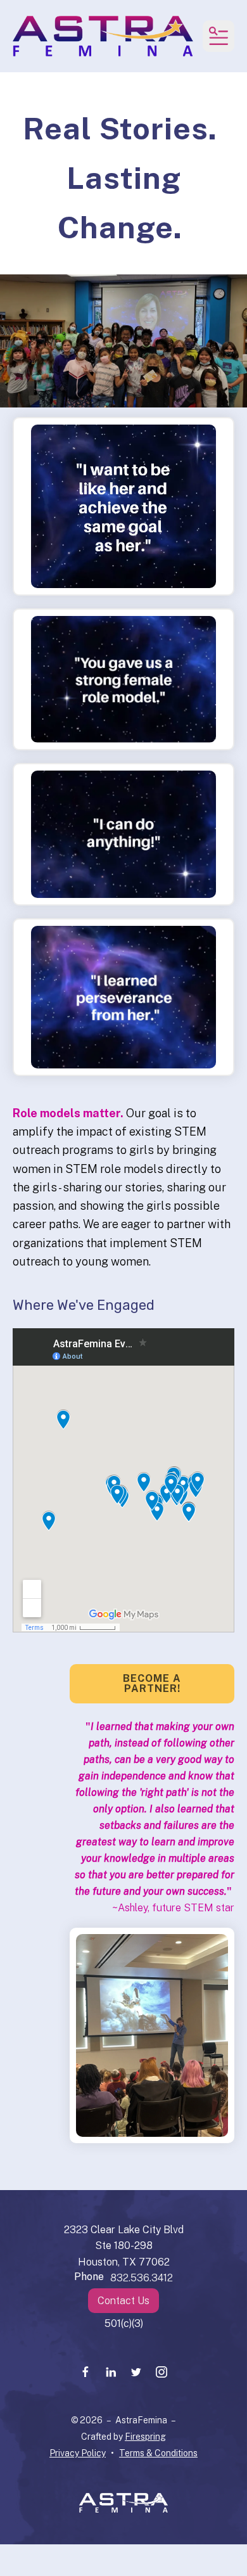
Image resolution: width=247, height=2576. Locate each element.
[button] (218, 36)
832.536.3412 (142, 2278)
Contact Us (123, 2301)
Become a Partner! (152, 1683)
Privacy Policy (78, 2453)
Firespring (145, 2437)
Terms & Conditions (158, 2453)
